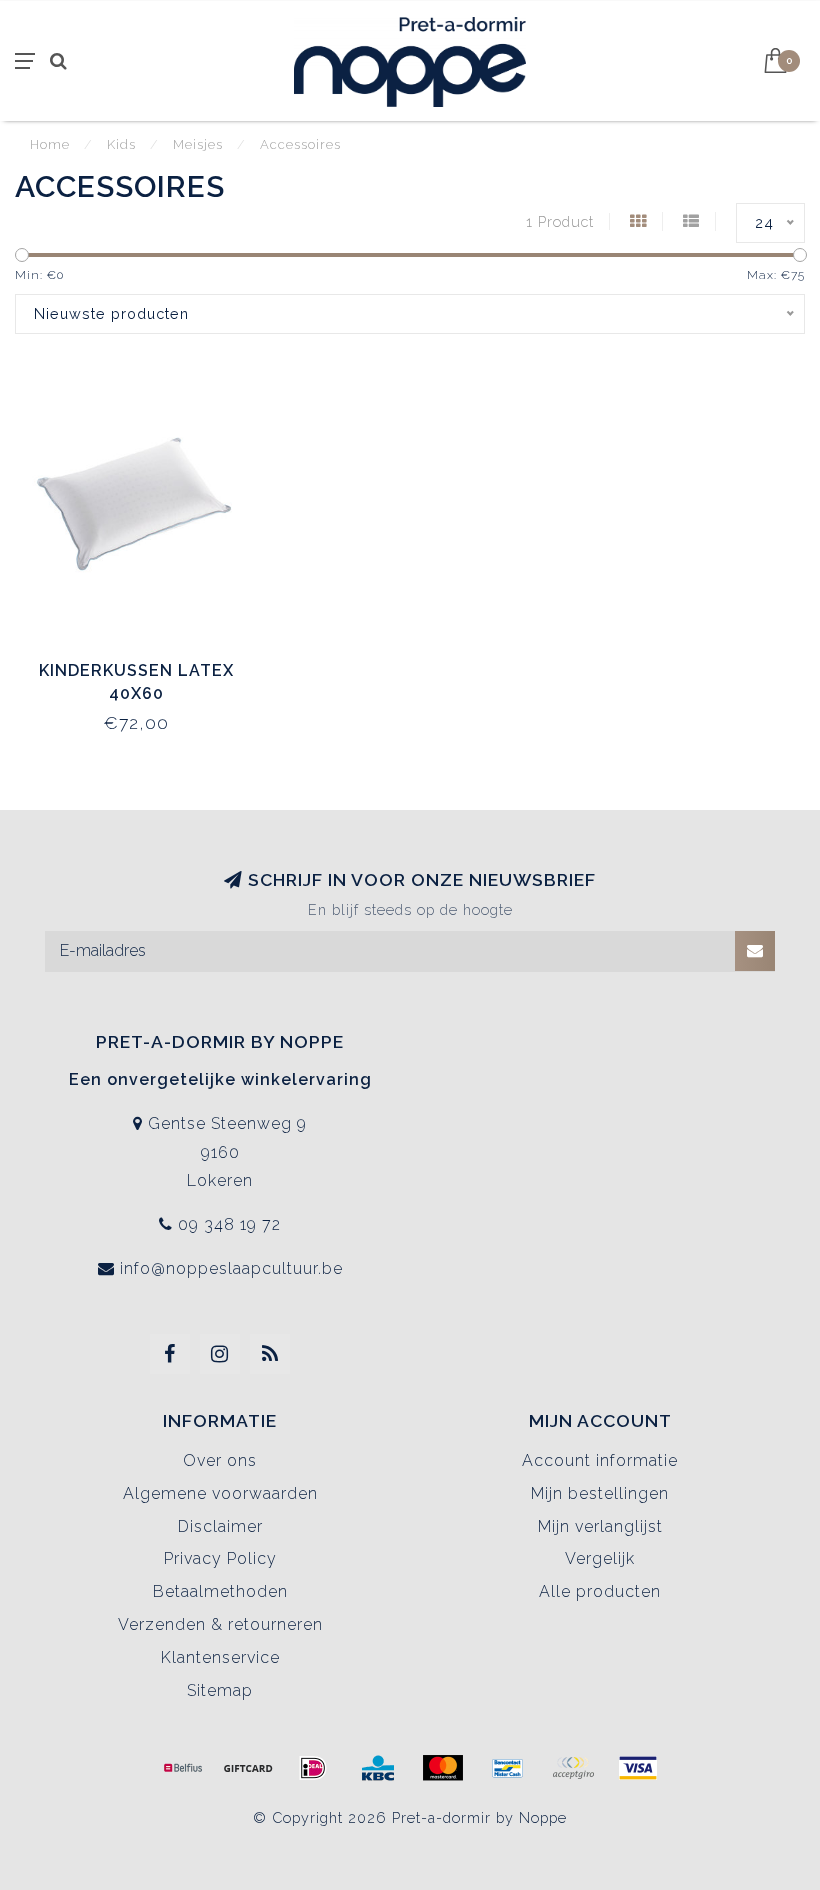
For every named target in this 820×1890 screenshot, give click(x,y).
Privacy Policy (220, 1558)
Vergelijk (600, 1558)
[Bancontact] (508, 1768)
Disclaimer (220, 1526)
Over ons (220, 1460)
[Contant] (248, 1768)
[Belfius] (183, 1768)
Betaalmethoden (220, 1591)
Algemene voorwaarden (220, 1493)
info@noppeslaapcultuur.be (231, 1268)
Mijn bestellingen (600, 1493)
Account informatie (600, 1460)
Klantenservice (220, 1657)
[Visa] (638, 1768)
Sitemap (220, 1690)
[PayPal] (573, 1768)
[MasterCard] (443, 1768)
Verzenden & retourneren (220, 1624)
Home (50, 144)
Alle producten (600, 1591)
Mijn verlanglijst (600, 1526)
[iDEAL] (313, 1768)
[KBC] (378, 1768)
